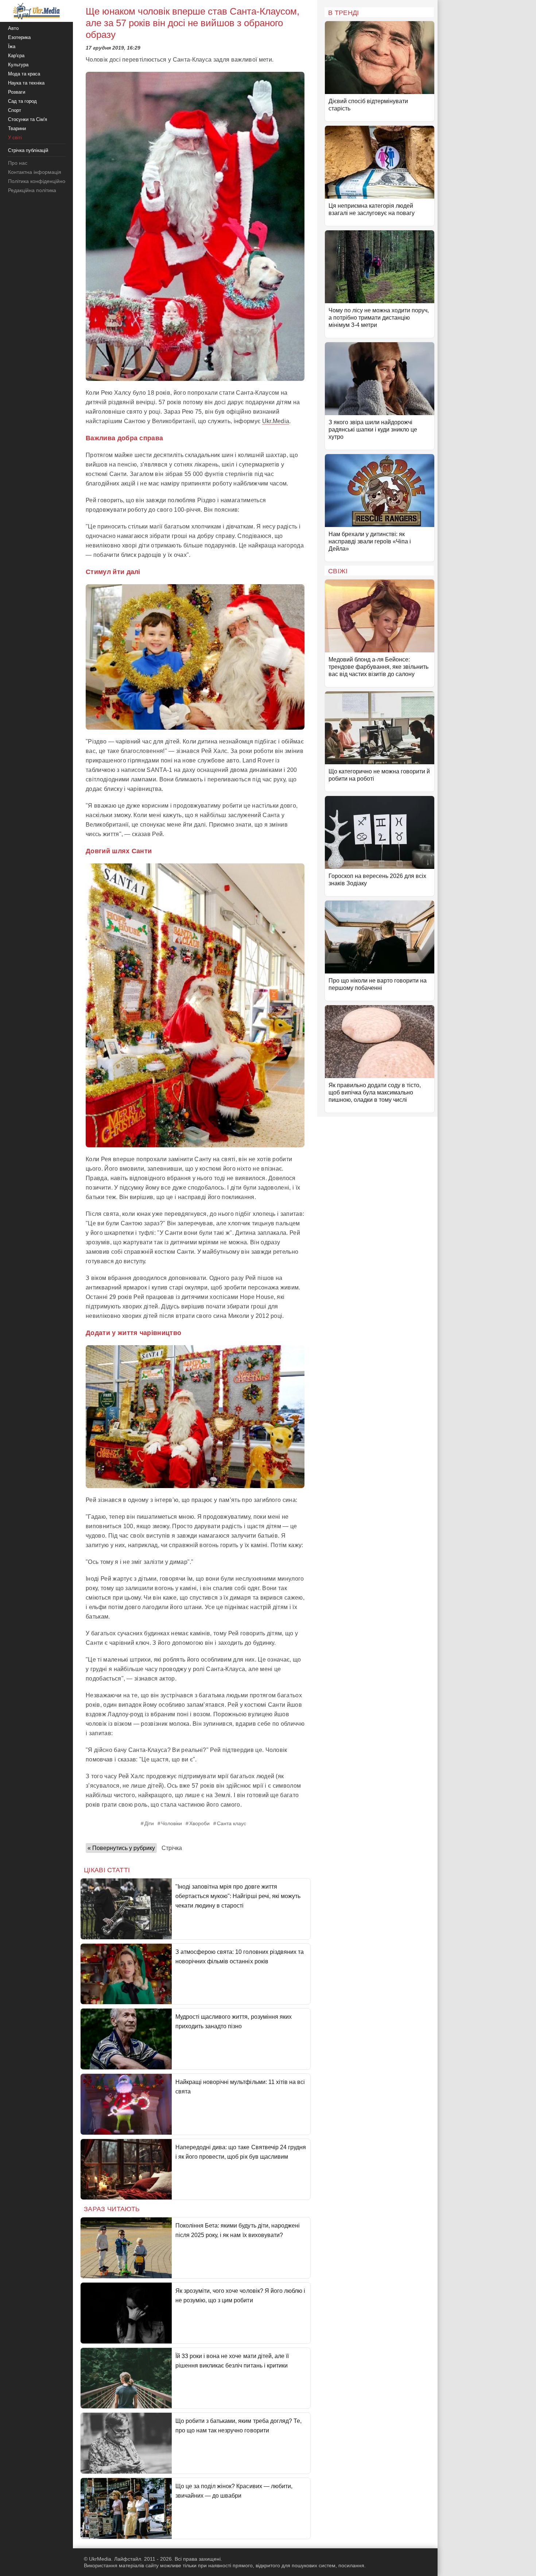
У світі (15, 138)
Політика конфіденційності (40, 181)
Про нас (18, 163)
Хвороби (199, 1823)
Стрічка (172, 1848)
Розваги (17, 92)
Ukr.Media (276, 421)
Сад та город (22, 101)
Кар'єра (16, 56)
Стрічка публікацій (28, 150)
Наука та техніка (26, 83)
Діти (149, 1823)
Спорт (15, 110)
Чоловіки (172, 1823)
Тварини (17, 128)
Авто (13, 28)
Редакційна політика (32, 190)
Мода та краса (24, 74)
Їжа (12, 46)
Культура (18, 65)
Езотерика (19, 37)
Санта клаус (232, 1823)
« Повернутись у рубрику (121, 1848)
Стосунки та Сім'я (28, 119)
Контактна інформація (35, 172)
